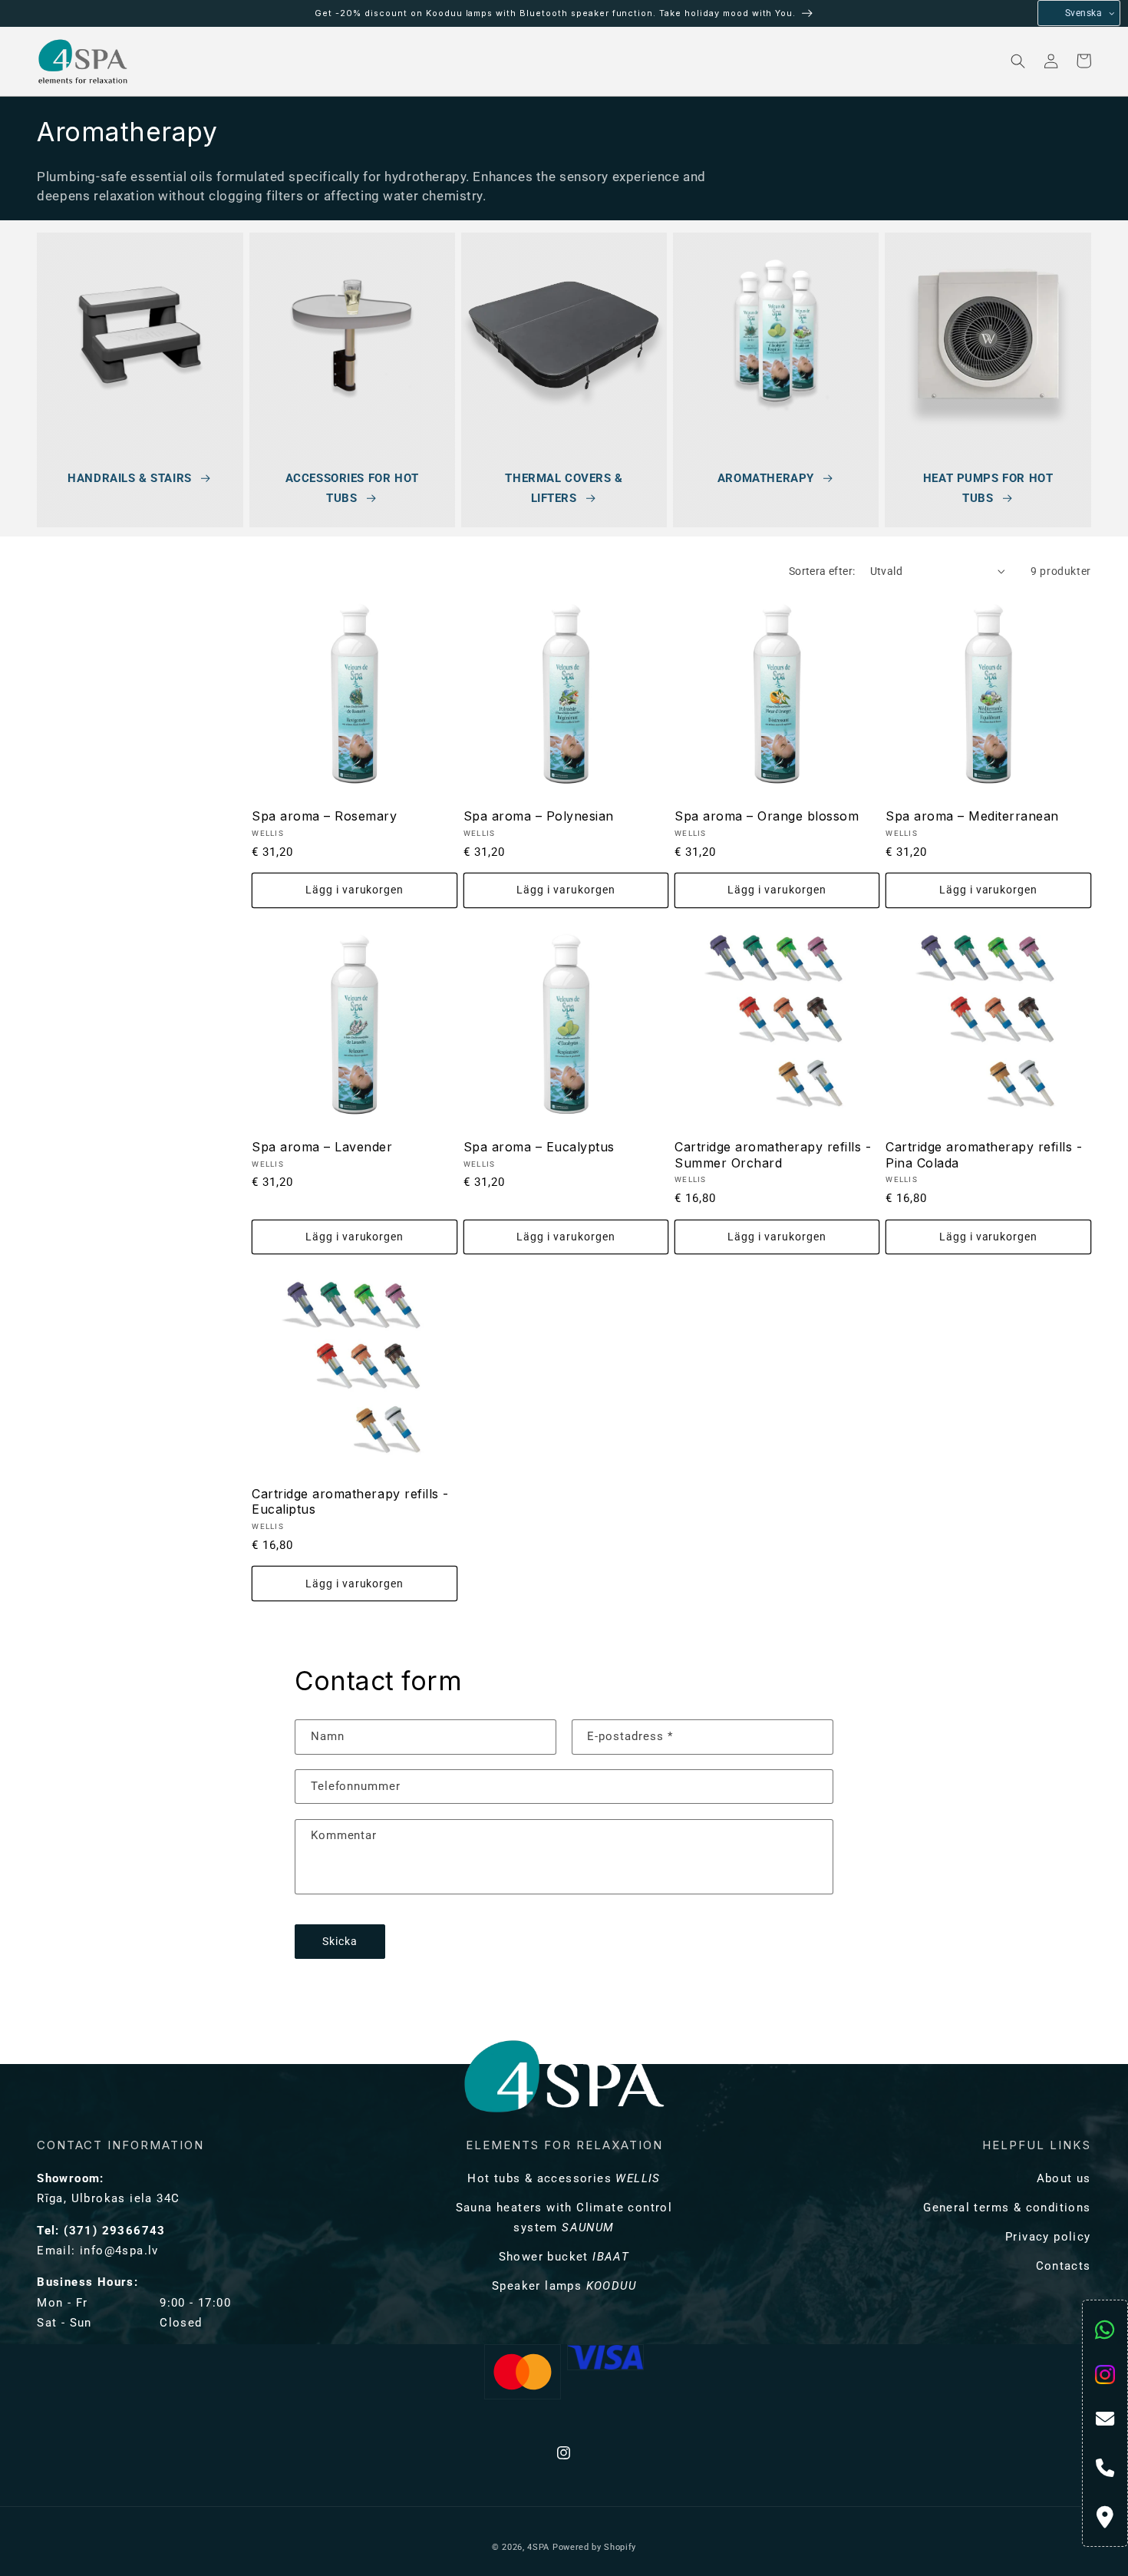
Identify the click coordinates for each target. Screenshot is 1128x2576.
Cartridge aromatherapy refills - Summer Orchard (773, 1155)
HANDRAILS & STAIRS (129, 478)
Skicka (340, 1942)
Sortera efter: (822, 571)
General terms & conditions (1007, 2208)
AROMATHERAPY (766, 478)
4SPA (538, 2547)
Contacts (1064, 2266)
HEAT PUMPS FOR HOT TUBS (988, 488)
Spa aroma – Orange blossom (767, 816)
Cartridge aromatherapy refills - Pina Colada (984, 1155)
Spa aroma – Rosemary (324, 816)
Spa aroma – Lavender (322, 1147)
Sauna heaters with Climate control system (564, 2218)
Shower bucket (564, 2257)
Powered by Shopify (594, 2547)
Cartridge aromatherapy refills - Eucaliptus (350, 1502)
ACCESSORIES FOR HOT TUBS (352, 488)
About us (1064, 2178)
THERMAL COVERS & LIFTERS (564, 488)
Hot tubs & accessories (564, 2178)
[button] (196, 61)
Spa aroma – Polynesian (539, 816)
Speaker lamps (564, 2286)
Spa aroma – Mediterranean (972, 816)
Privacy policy (1048, 2237)
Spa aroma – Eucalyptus (539, 1147)
